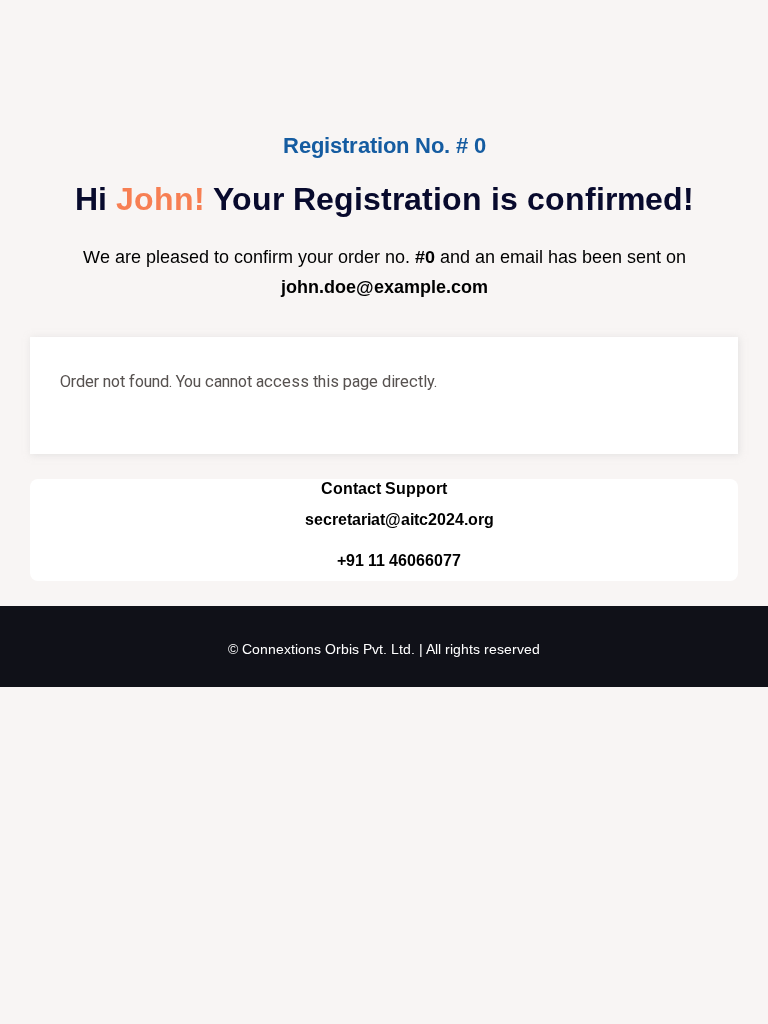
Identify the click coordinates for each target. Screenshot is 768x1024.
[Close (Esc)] (152, 707)
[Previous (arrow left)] (20, 738)
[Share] (108, 707)
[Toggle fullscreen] (64, 707)
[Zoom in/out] (20, 707)
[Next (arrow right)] (64, 738)
